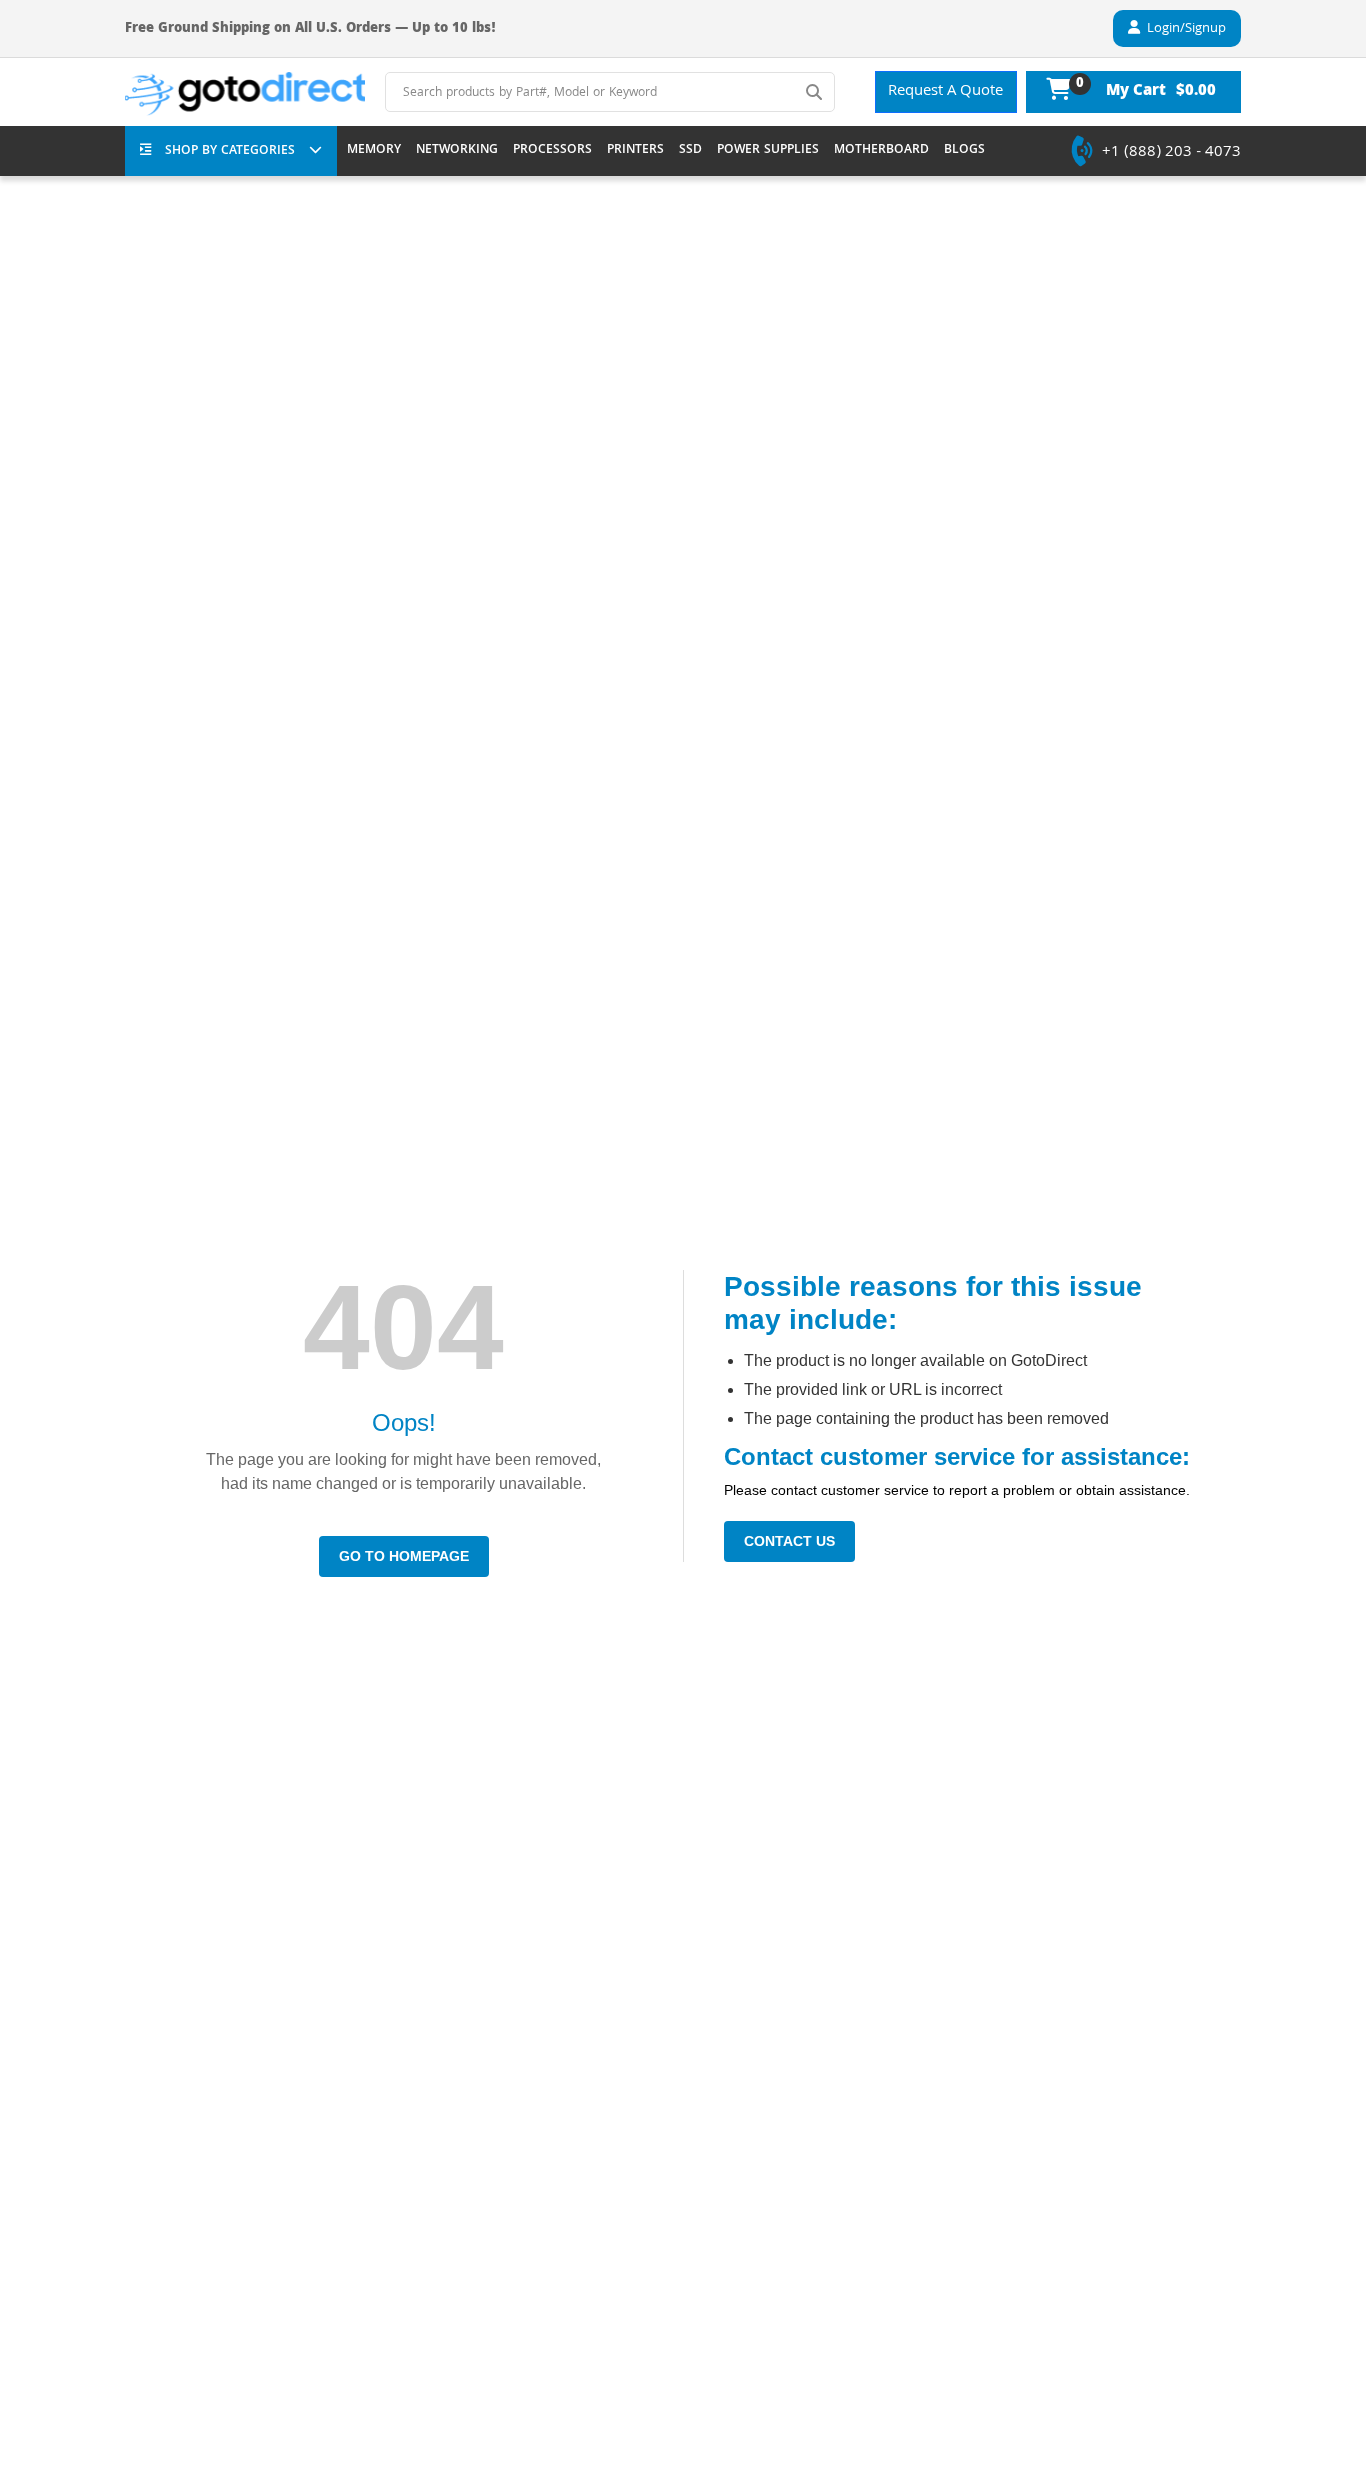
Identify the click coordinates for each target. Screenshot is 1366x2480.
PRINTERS (635, 151)
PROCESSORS (552, 151)
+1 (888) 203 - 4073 (1171, 153)
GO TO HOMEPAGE (404, 1556)
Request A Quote (945, 92)
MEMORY (374, 151)
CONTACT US (789, 1541)
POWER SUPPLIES (768, 151)
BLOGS (964, 151)
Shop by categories (230, 151)
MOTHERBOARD (881, 151)
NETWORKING (457, 151)
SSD (690, 151)
